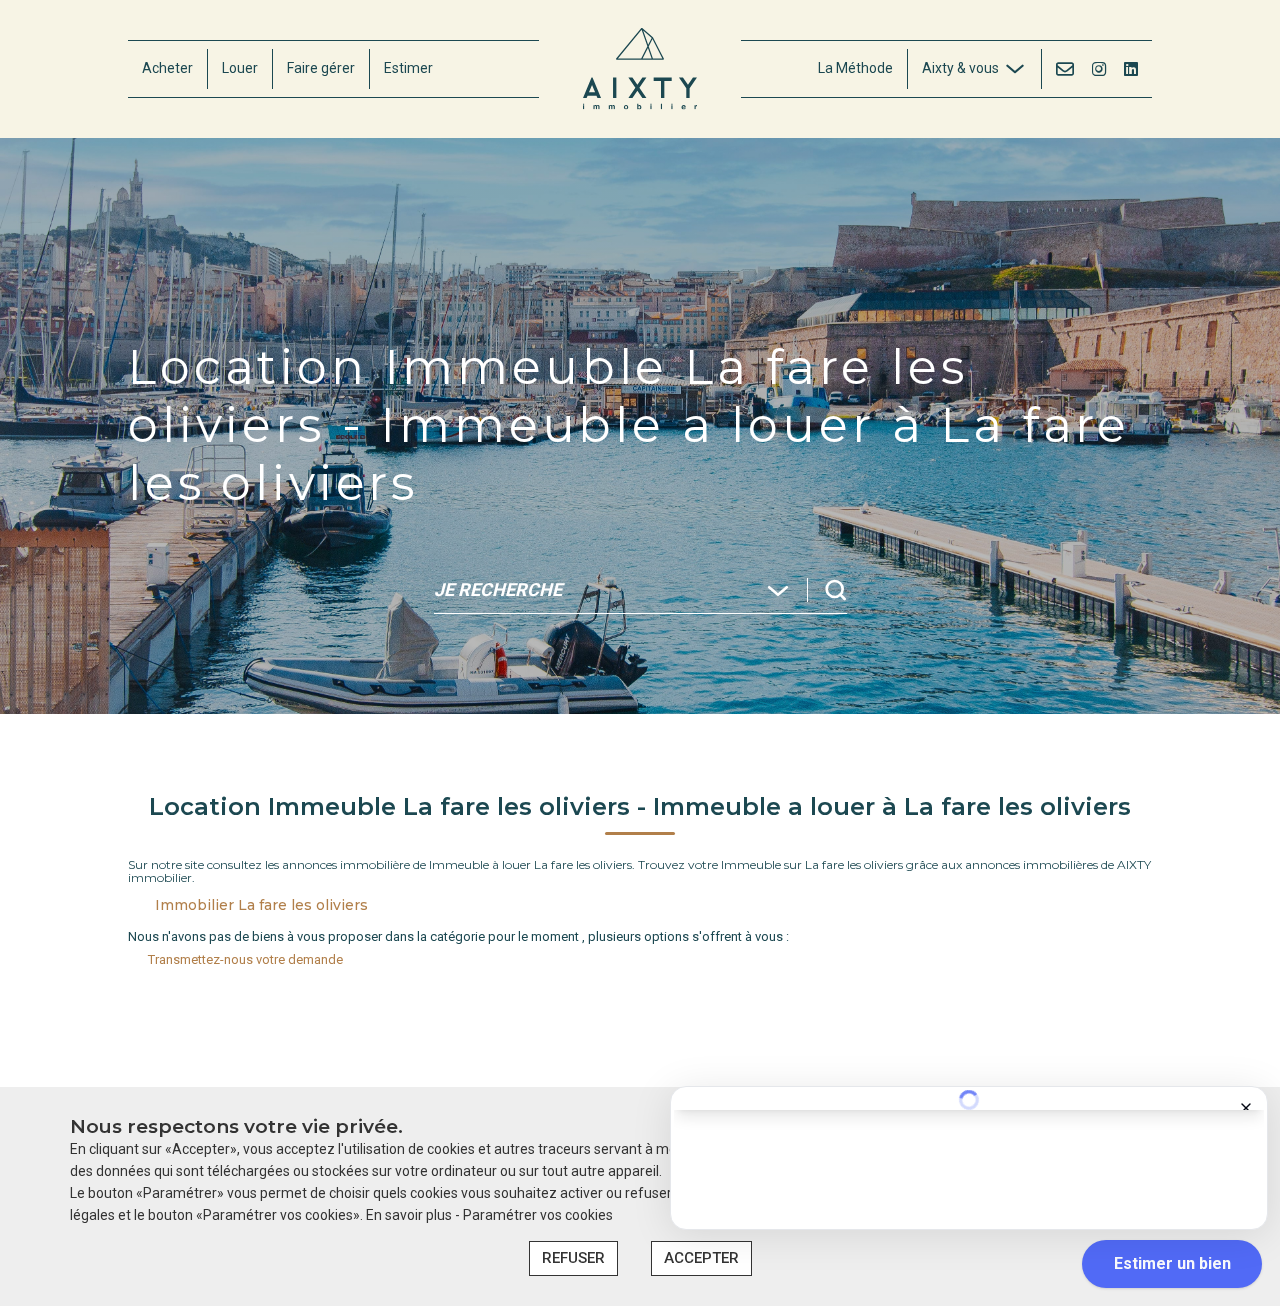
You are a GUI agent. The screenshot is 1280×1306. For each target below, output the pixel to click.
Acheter (167, 68)
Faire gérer (321, 68)
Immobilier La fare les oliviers (261, 905)
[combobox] (190, 696)
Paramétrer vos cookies (538, 1215)
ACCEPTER (701, 1258)
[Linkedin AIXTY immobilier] (1131, 69)
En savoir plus (410, 1215)
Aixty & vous (960, 68)
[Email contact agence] (1065, 69)
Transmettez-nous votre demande (245, 959)
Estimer (408, 68)
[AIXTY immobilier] (640, 69)
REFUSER (573, 1258)
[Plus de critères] (1036, 696)
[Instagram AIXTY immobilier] (1099, 69)
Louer (240, 68)
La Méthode (855, 68)
